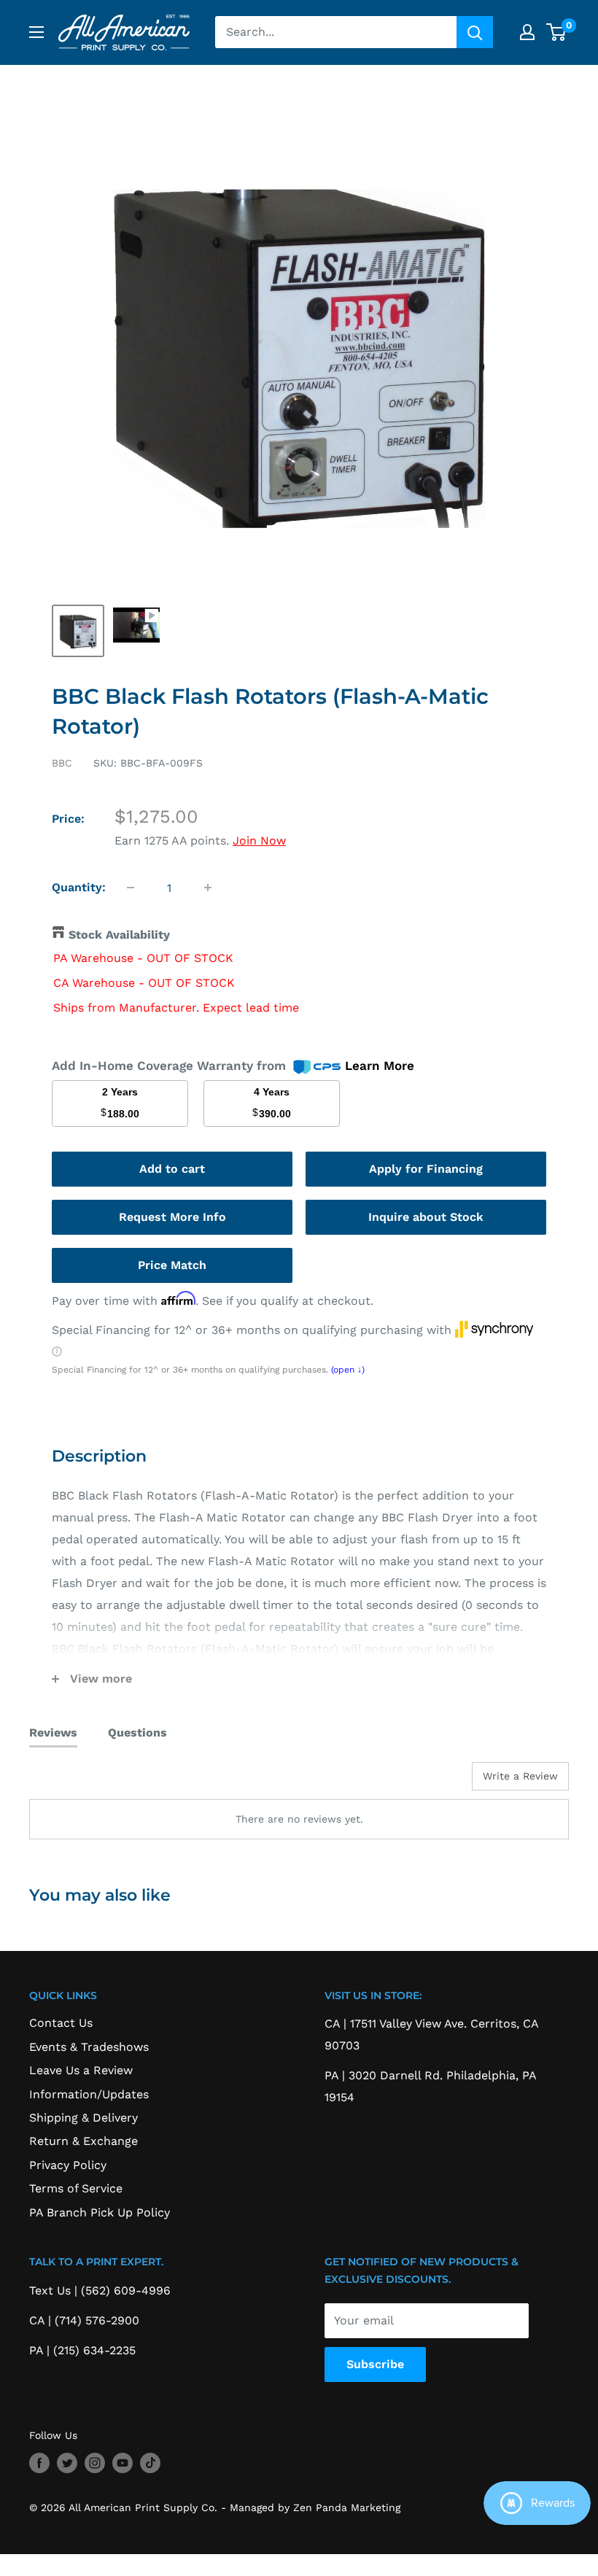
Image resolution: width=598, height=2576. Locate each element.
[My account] (527, 32)
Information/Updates (89, 2094)
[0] (557, 32)
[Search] (475, 32)
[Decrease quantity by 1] (131, 888)
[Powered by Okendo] (95, 1782)
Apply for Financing (426, 1169)
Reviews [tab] (53, 1733)
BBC (62, 763)
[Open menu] (36, 32)
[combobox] (336, 32)
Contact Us (61, 2023)
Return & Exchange (84, 2141)
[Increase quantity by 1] (208, 888)
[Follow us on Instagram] (95, 2463)
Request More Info (172, 1217)
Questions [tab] (137, 1733)
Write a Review (520, 1776)
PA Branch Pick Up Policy (100, 2212)
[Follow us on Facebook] (39, 2463)
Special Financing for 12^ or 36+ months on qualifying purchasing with (253, 1330)
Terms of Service (76, 2188)
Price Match (172, 1265)
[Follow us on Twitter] (67, 2463)
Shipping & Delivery (84, 2118)
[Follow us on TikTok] (150, 2463)
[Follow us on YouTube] (123, 2463)
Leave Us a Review (81, 2070)
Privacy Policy (68, 2165)
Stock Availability (119, 935)
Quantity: (79, 887)
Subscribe (375, 2364)
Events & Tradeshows (89, 2047)
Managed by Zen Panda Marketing (315, 2507)
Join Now (259, 841)
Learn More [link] (380, 1066)
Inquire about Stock (426, 1217)
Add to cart (172, 1169)
